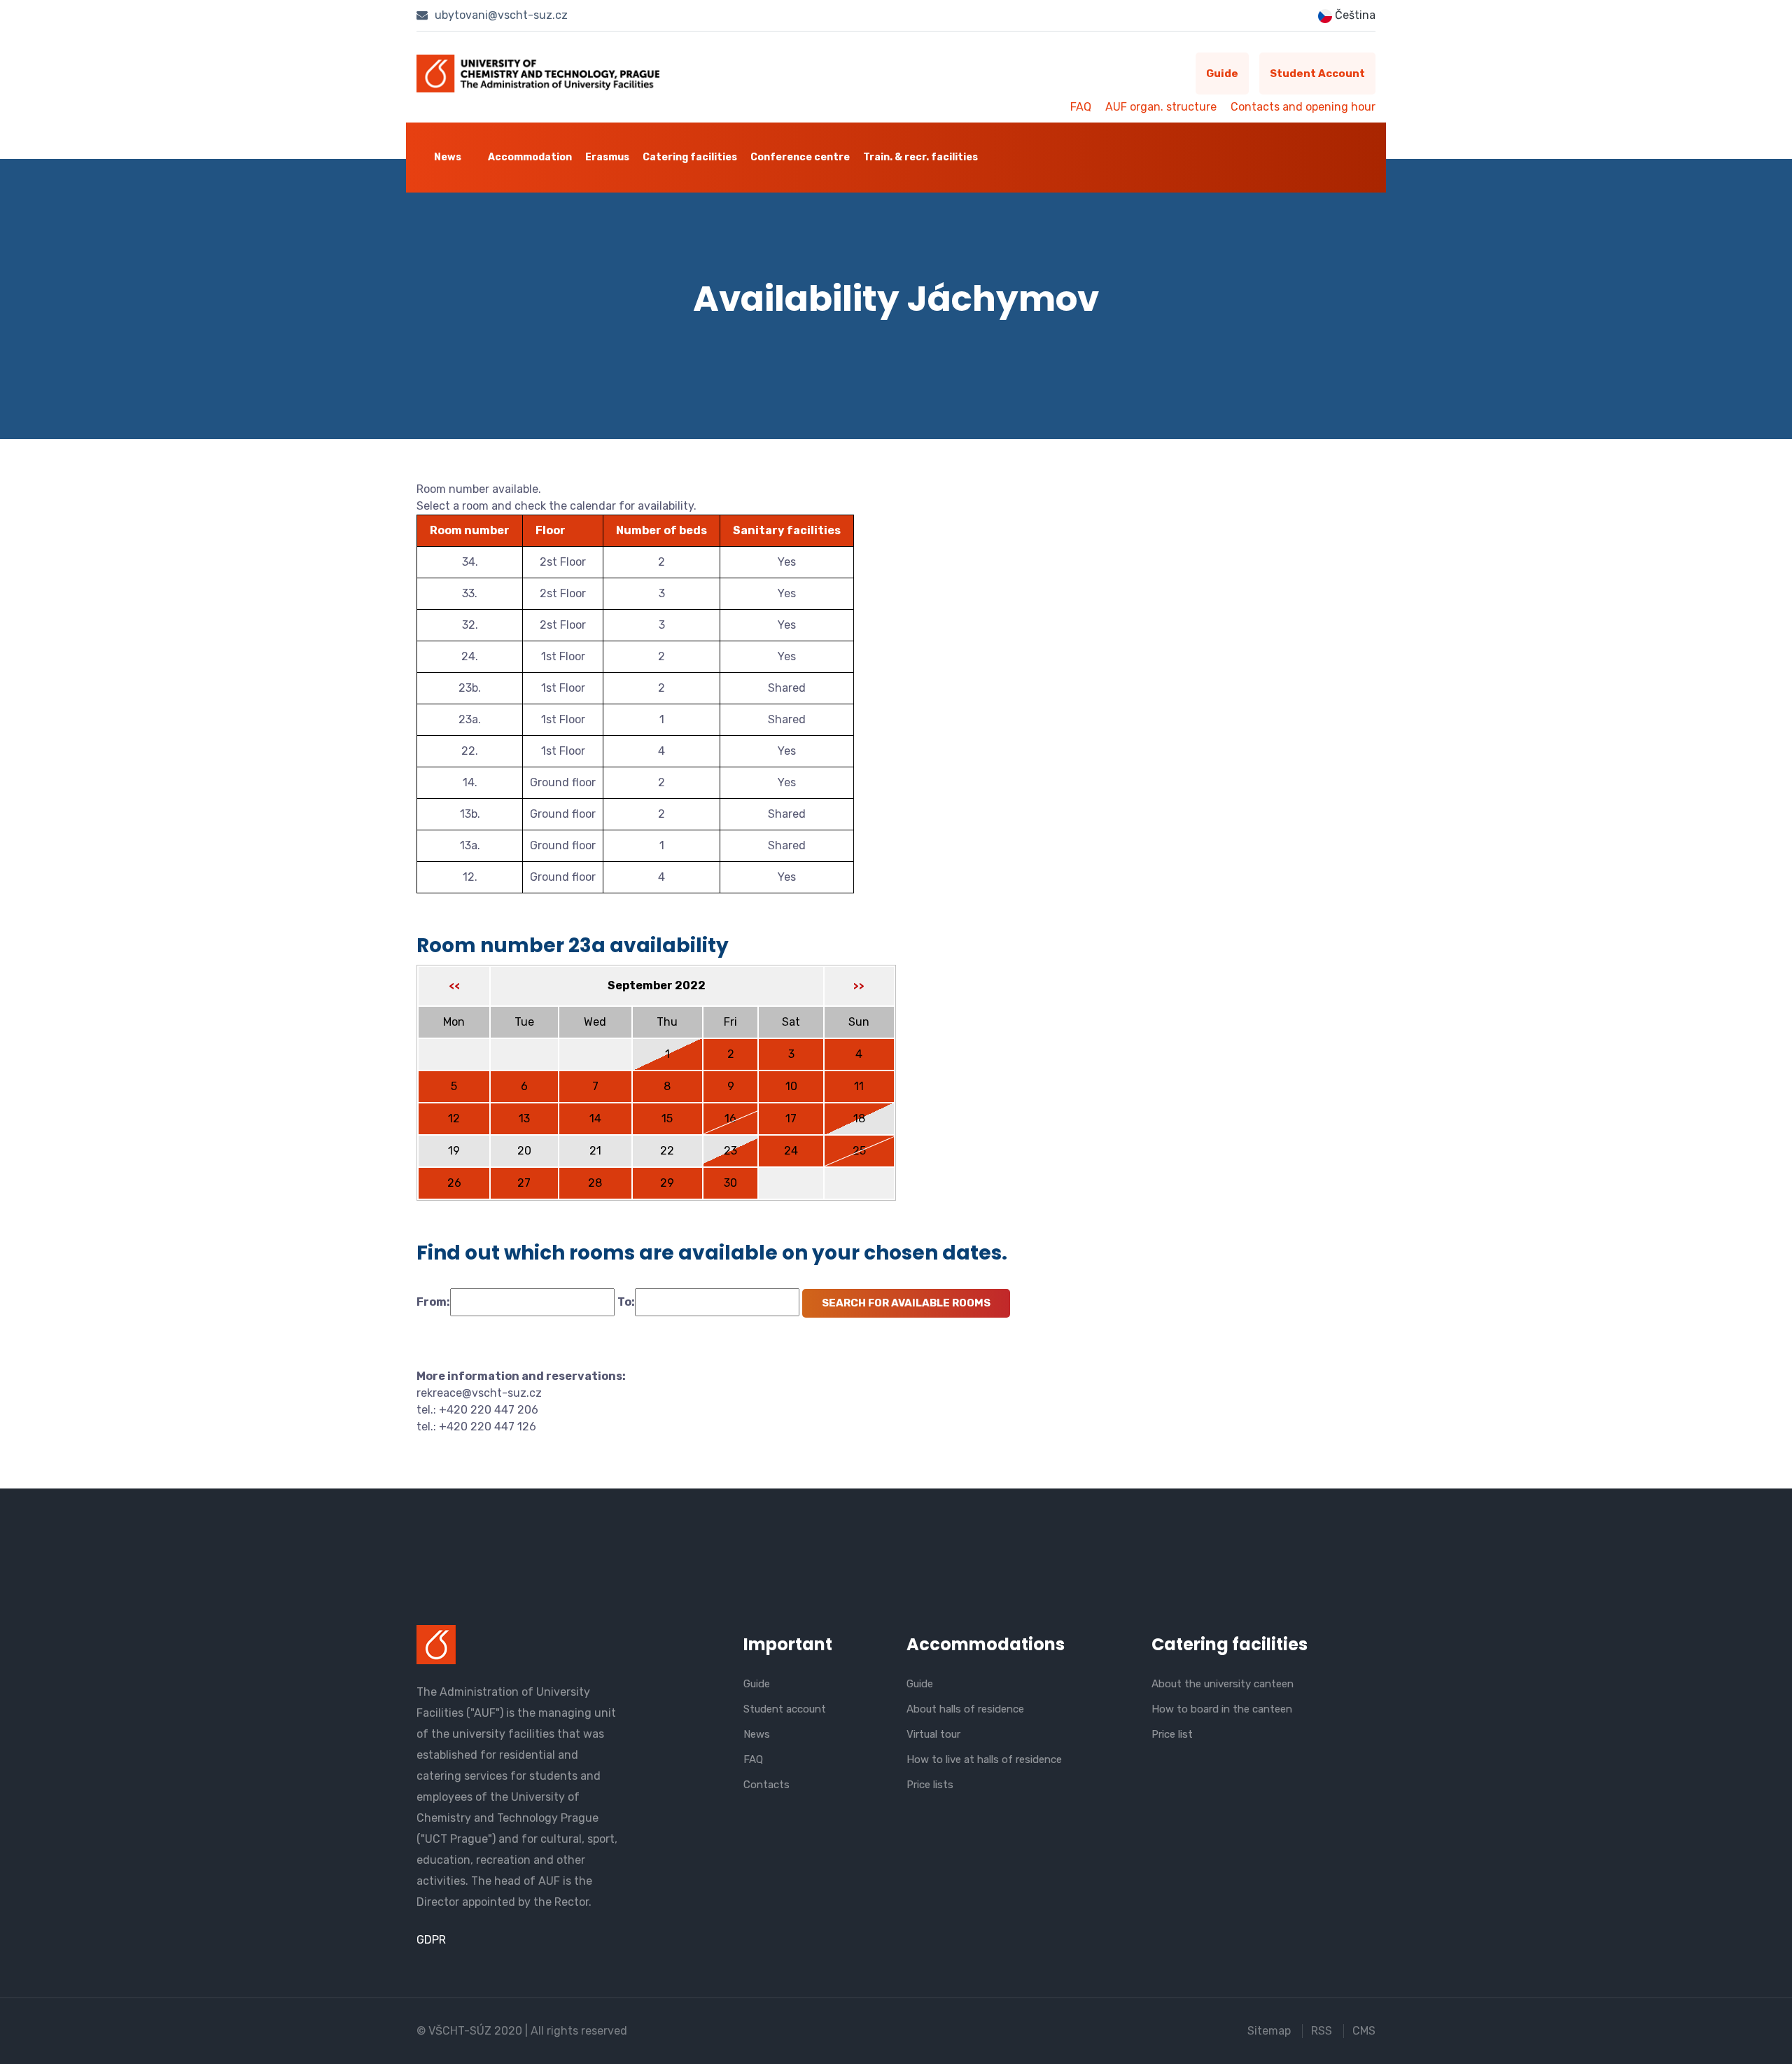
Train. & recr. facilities (920, 157)
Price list (1172, 1734)
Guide (1222, 74)
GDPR (431, 1940)
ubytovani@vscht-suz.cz (500, 15)
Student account (1317, 74)
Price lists (930, 1785)
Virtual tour (933, 1734)
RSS (1322, 2031)
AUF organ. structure (1161, 107)
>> (859, 986)
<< (454, 986)
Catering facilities (690, 157)
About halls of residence (965, 1709)
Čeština (1354, 15)
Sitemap (1269, 2031)
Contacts (766, 1785)
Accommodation (530, 157)
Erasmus (607, 157)
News (448, 157)
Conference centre (800, 157)
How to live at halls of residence (984, 1759)
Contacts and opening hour (1303, 107)
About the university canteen (1223, 1684)
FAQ (1081, 107)
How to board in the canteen (1222, 1709)
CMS (1364, 2031)
